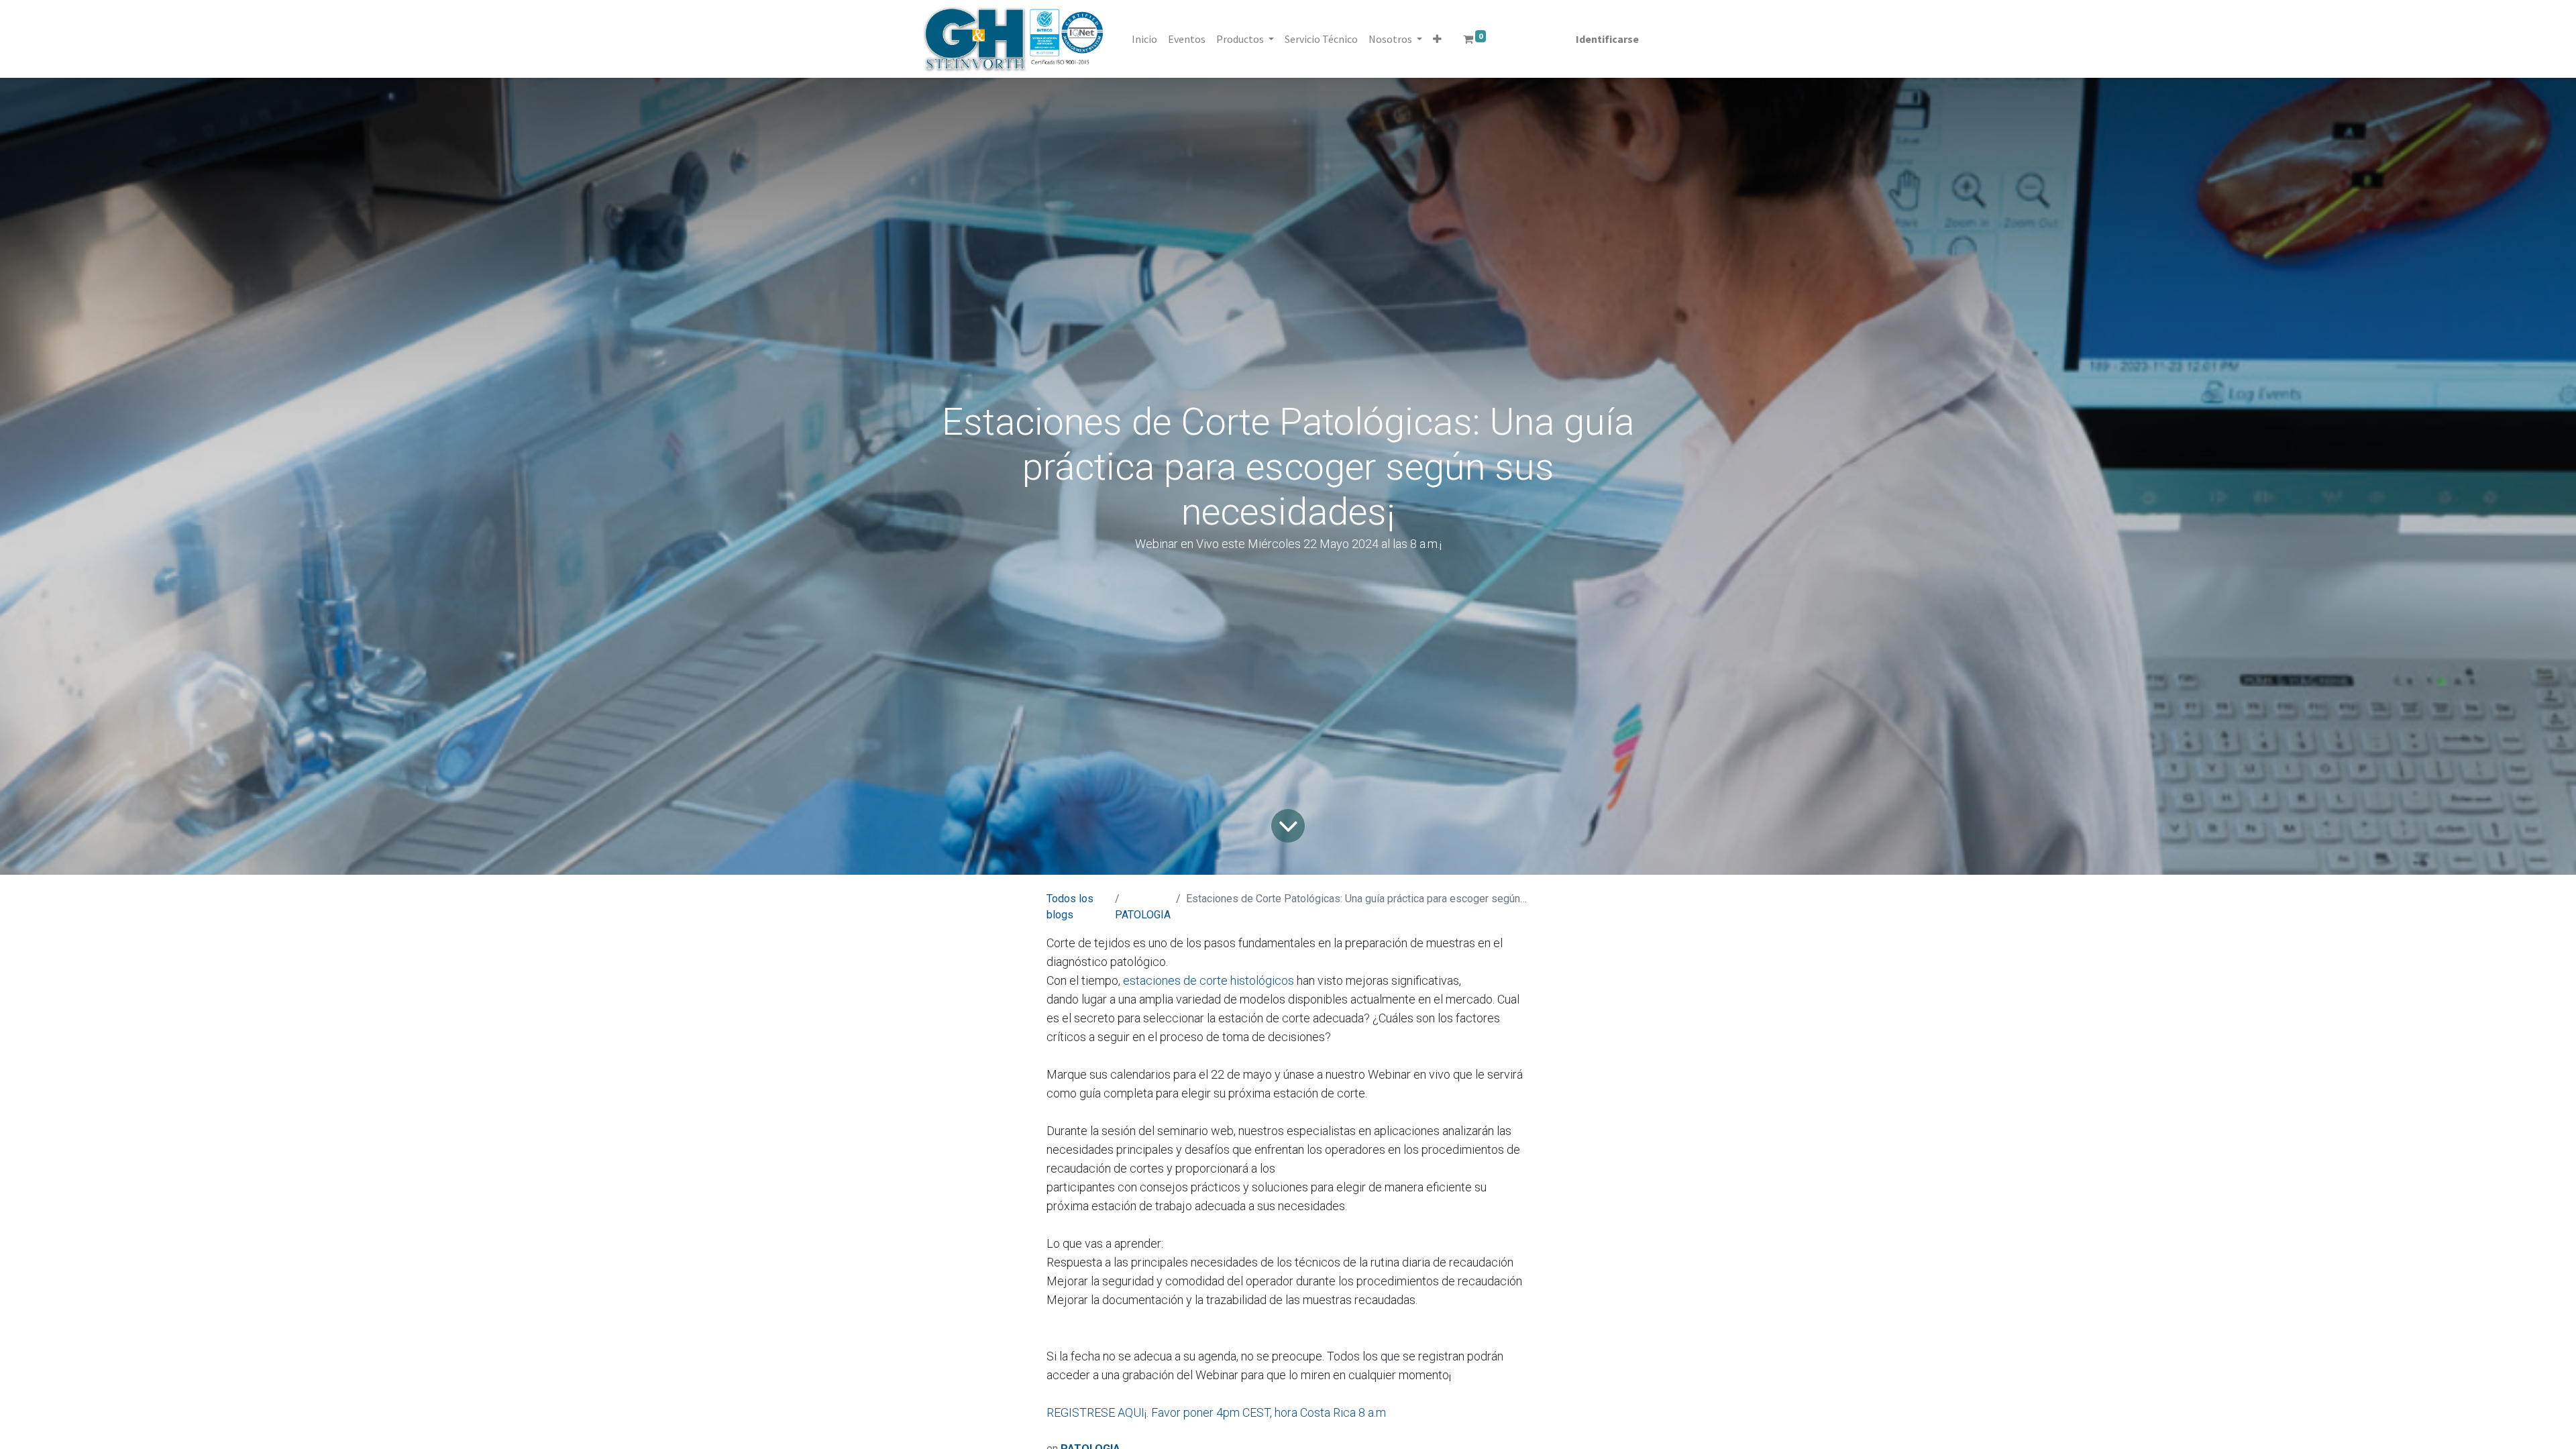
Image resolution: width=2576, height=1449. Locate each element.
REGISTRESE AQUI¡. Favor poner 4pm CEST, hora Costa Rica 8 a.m (1216, 1412)
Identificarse (1607, 39)
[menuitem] (1144, 39)
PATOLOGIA (1143, 915)
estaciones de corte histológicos (1209, 980)
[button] (1437, 39)
